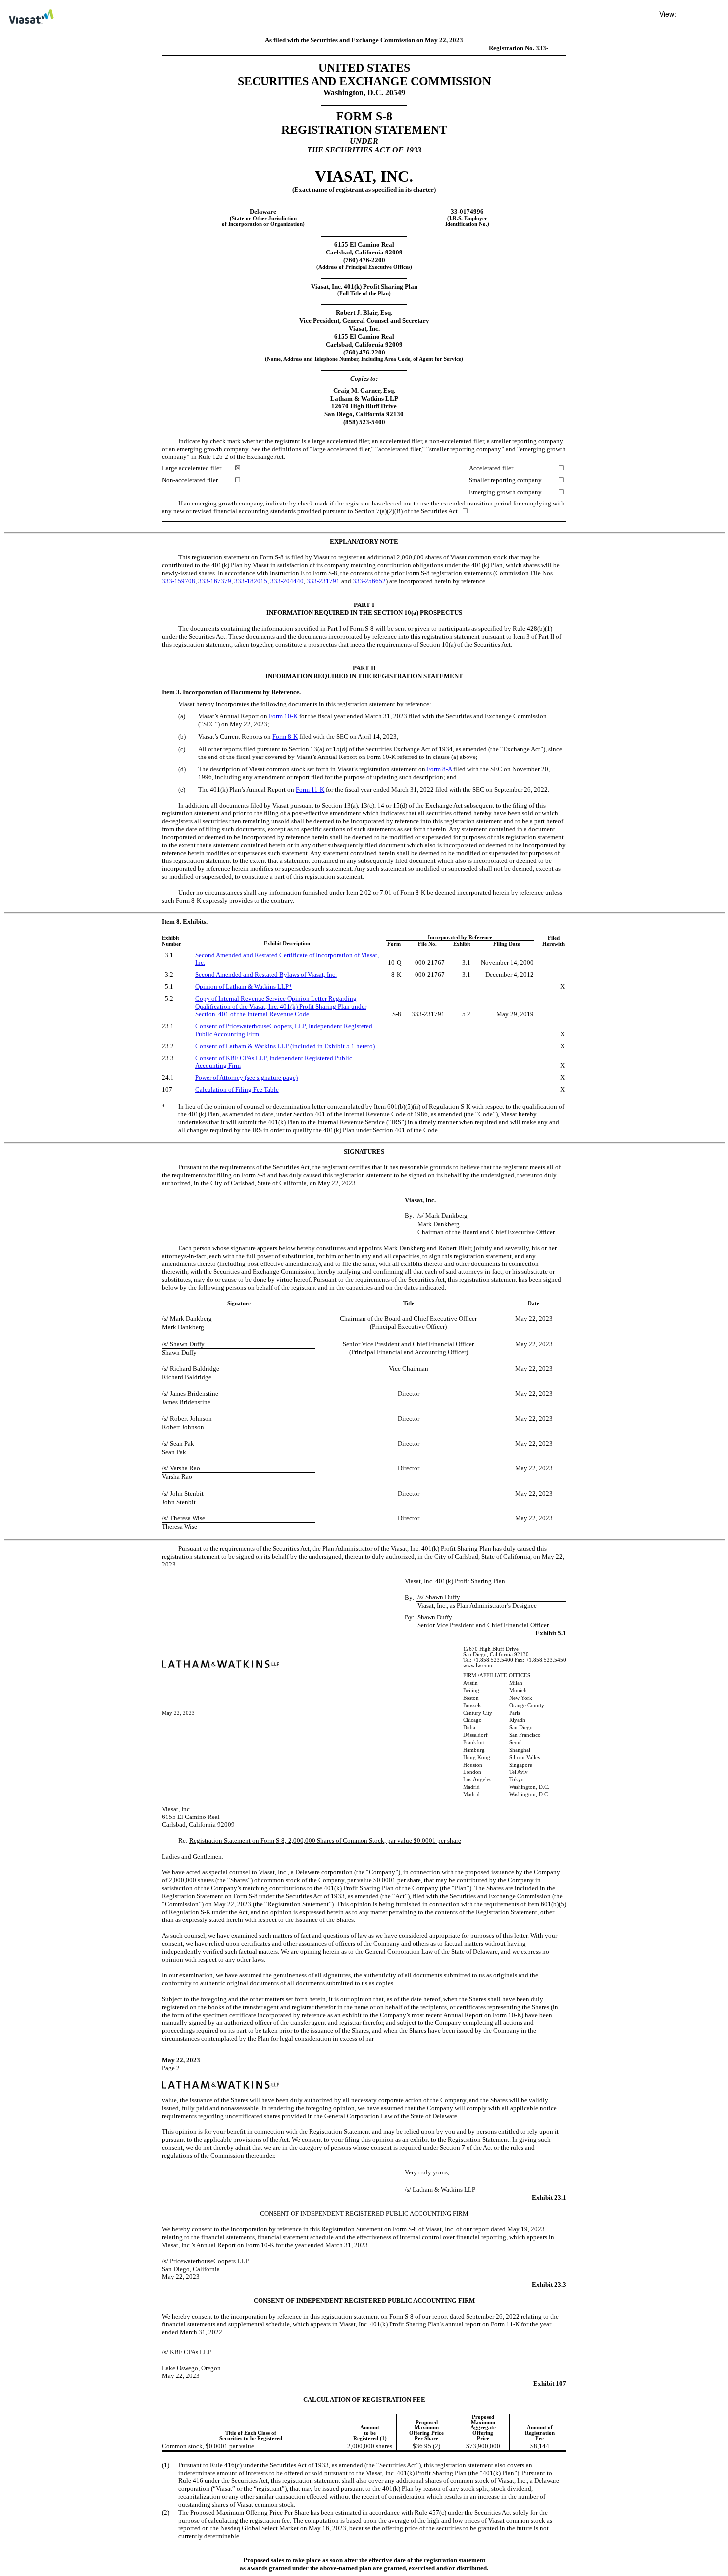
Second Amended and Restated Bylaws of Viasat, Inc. (266, 975)
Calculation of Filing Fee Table (237, 1089)
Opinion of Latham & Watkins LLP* (244, 986)
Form (283, 716)
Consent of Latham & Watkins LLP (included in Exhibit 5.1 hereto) (285, 1046)
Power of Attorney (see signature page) (246, 1078)
